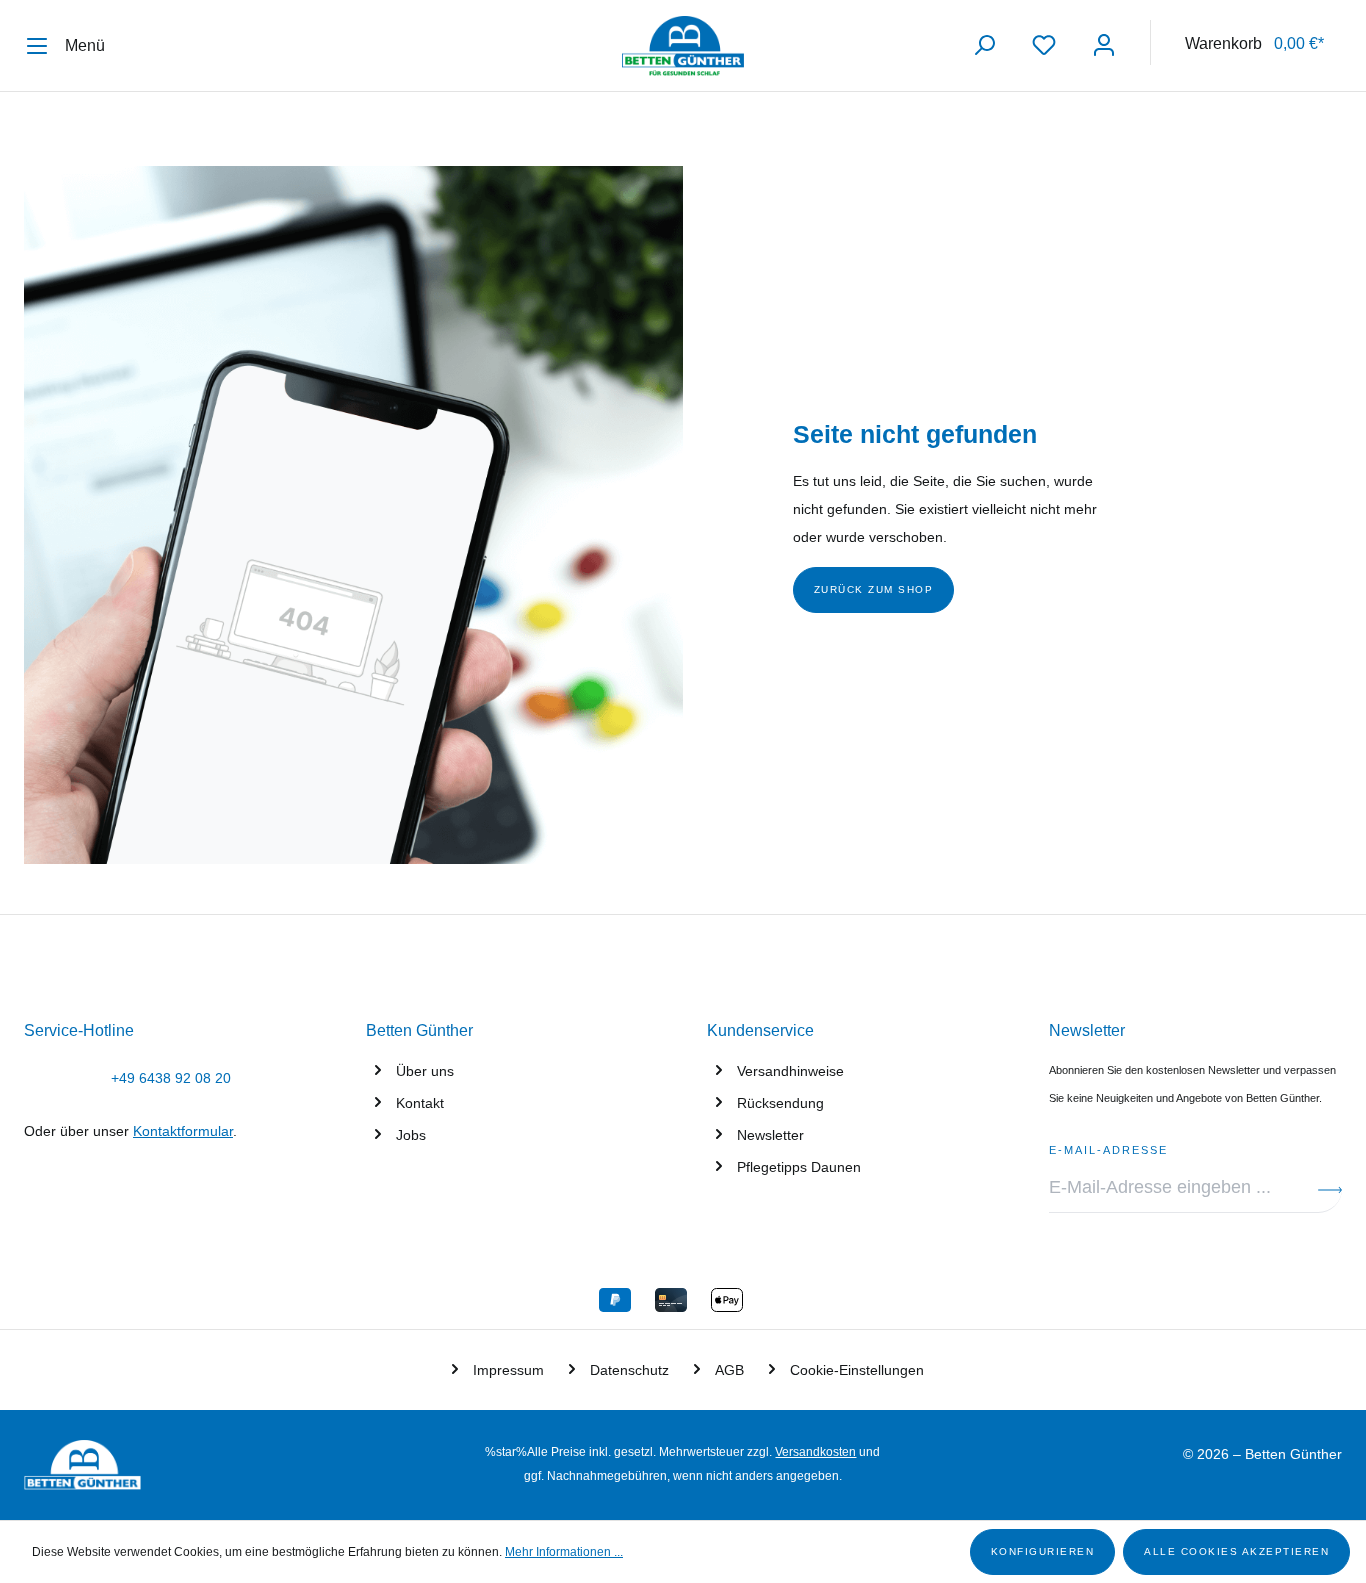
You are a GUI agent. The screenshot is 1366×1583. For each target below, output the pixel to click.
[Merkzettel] (1044, 45)
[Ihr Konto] (1104, 45)
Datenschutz (629, 1370)
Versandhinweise (790, 1071)
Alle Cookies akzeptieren (1236, 1551)
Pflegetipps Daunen (799, 1167)
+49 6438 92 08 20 (171, 1078)
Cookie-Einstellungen (857, 1370)
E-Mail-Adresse (1108, 1147)
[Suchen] (984, 45)
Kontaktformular (183, 1131)
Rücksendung (780, 1103)
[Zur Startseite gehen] (683, 46)
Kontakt (420, 1103)
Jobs (411, 1135)
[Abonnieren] (1330, 1188)
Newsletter (770, 1135)
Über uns (425, 1071)
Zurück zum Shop (874, 589)
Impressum (508, 1370)
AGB (729, 1370)
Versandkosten (815, 1452)
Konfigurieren (1043, 1551)
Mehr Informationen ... (564, 1552)
